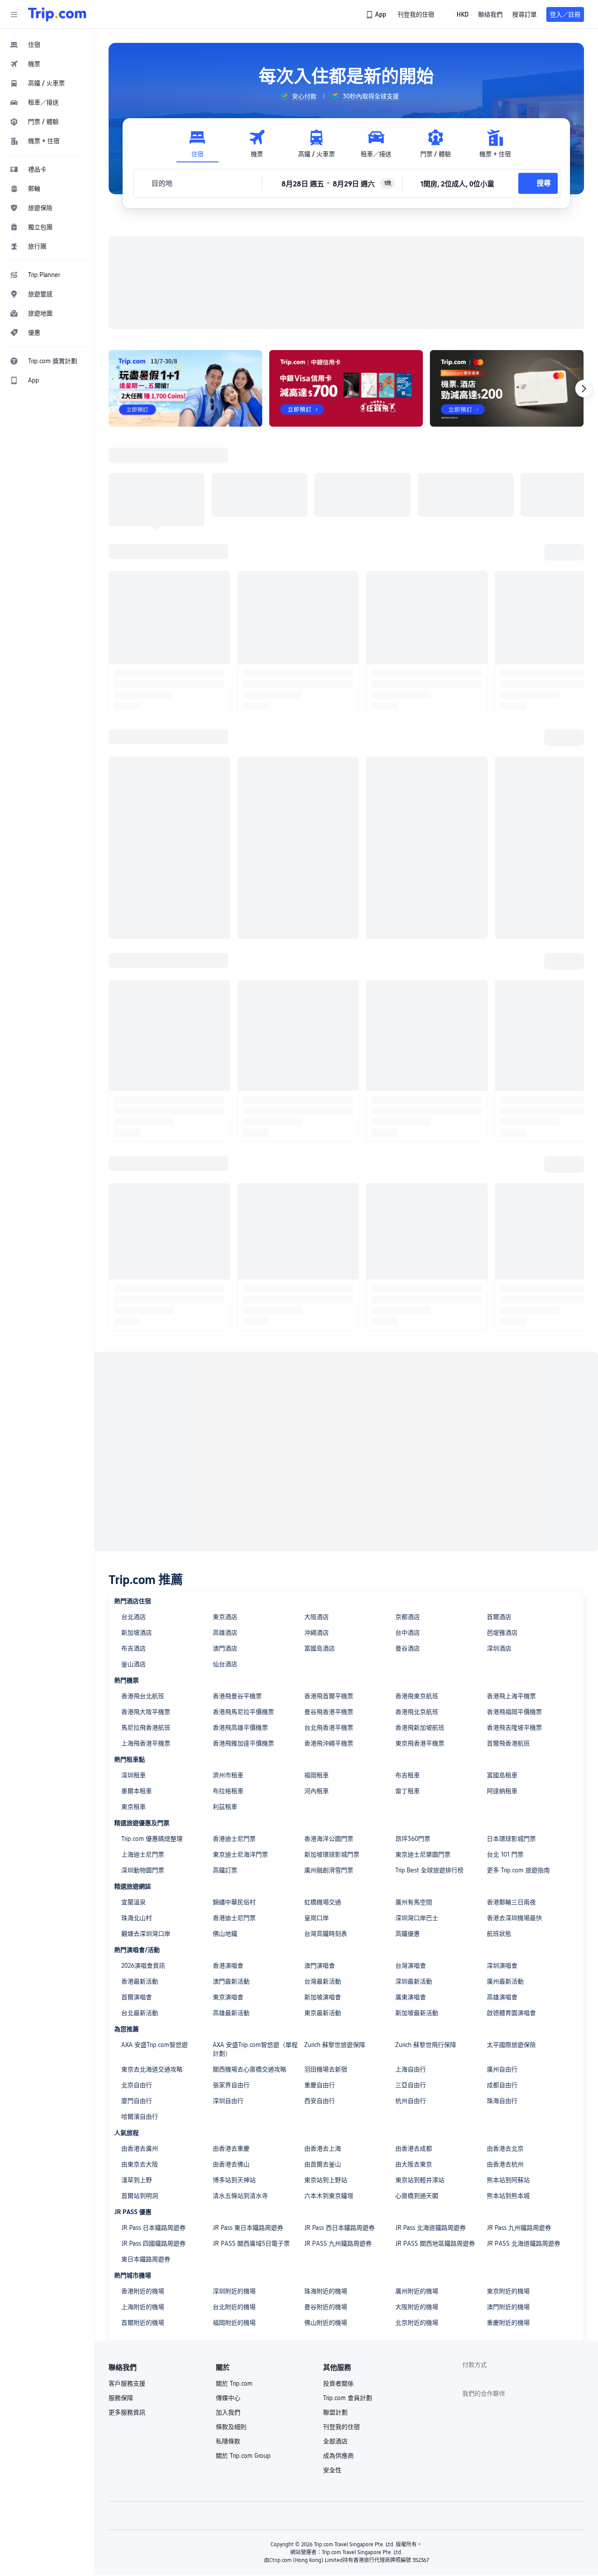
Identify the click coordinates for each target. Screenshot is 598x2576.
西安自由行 (320, 2101)
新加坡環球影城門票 (332, 1854)
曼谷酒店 (408, 1648)
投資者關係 (338, 2383)
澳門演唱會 (320, 1966)
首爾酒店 (499, 1617)
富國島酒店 (320, 1648)
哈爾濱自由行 (140, 2117)
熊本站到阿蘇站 (508, 2180)
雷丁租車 (408, 1791)
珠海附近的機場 (326, 2291)
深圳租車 (134, 1775)
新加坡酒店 (137, 1633)
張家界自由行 (231, 2085)
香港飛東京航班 (417, 1696)
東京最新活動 (323, 2013)
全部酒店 (335, 2441)
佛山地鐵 (225, 1934)
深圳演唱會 (502, 1966)
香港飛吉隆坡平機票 (514, 1728)
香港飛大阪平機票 (146, 1712)
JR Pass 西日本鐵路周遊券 (339, 2228)
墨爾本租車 (137, 1791)
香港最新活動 (140, 1981)
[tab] (197, 144)
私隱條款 (228, 2441)
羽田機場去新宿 (326, 2069)
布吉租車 (408, 1775)
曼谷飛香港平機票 (329, 1712)
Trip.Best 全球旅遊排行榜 (429, 1870)
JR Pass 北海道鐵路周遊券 (431, 2228)
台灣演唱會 (411, 1966)
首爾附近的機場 (143, 2323)
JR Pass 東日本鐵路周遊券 (248, 2228)
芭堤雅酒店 (502, 1633)
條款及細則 (231, 2427)
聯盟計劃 (335, 2412)
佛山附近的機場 (326, 2323)
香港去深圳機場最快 (514, 1918)
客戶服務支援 (127, 2383)
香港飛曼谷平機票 (237, 1696)
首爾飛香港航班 (508, 1743)
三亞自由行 (411, 2085)
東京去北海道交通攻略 (152, 2069)
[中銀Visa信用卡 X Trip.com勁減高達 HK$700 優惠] (346, 388)
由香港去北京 (505, 2148)
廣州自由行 (502, 2069)
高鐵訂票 (225, 1870)
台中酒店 (408, 1633)
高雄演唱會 (502, 1997)
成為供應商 (338, 2456)
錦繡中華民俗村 (234, 1902)
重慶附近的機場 (508, 2323)
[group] (298, 96)
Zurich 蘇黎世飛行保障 (426, 2045)
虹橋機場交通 (323, 1902)
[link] (377, 14)
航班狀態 (499, 1934)
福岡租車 (317, 1775)
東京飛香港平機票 (420, 1743)
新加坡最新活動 (417, 2013)
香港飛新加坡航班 (420, 1728)
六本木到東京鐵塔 (329, 2196)
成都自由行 (502, 2085)
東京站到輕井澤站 (420, 2180)
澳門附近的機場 (508, 2307)
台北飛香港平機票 (329, 1728)
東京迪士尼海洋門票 (240, 1854)
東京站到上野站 (326, 2180)
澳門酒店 (225, 1648)
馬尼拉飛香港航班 (146, 1728)
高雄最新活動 (231, 2013)
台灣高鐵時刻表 (326, 1934)
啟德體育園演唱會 (511, 2013)
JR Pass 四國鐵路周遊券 (153, 2243)
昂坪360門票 (413, 1839)
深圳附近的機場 (234, 2291)
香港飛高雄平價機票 (240, 1728)
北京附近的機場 (417, 2323)
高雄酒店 (225, 1633)
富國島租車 (502, 1775)
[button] (14, 14)
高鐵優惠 (408, 1934)
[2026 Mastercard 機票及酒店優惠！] (507, 388)
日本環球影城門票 (511, 1839)
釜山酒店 (134, 1664)
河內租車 (317, 1791)
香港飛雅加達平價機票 (243, 1743)
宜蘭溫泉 (134, 1902)
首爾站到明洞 (140, 2196)
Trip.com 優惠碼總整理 (152, 1839)
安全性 (332, 2470)
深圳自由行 (228, 2101)
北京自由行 (137, 2085)
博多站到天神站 (234, 2180)
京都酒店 (408, 1617)
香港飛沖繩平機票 (329, 1743)
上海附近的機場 (143, 2307)
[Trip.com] (57, 14)
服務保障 (121, 2398)
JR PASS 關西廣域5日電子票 (251, 2243)
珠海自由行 (502, 2101)
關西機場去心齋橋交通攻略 (250, 2069)
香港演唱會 (228, 1966)
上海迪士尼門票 (143, 1854)
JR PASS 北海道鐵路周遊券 (524, 2243)
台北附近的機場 (234, 2307)
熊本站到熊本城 (508, 2196)
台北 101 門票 (505, 1854)
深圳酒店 (499, 1648)
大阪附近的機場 (417, 2307)
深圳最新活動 (414, 1981)
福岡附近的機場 (234, 2323)
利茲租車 (225, 1807)
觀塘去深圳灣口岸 (146, 1934)
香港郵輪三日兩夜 (511, 1902)
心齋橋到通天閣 (417, 2196)
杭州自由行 (411, 2101)
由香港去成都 (414, 2148)
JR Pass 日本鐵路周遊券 (153, 2228)
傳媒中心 (228, 2398)
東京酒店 (225, 1617)
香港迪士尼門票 (234, 1839)
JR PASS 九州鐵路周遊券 (338, 2243)
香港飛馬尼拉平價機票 (243, 1712)
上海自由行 (411, 2069)
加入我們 (228, 2412)
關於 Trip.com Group (243, 2456)
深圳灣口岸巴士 (417, 1918)
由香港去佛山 (231, 2164)
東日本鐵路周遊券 (146, 2259)
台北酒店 (134, 1617)
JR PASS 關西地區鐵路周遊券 (435, 2243)
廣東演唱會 (411, 1997)
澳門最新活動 (231, 1981)
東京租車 (134, 1807)
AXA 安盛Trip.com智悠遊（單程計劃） (255, 2049)
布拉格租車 (228, 1791)
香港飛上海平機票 (511, 1696)
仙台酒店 (225, 1664)
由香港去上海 (323, 2148)
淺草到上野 (137, 2180)
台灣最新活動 (323, 1981)
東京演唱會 (228, 1997)
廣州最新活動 (505, 1981)
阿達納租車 (502, 1791)
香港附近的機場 (143, 2291)
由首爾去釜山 (323, 2164)
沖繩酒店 (317, 1633)
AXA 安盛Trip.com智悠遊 (155, 2045)
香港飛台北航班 (143, 1696)
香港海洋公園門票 (329, 1839)
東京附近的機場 (508, 2291)
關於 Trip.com (234, 2383)
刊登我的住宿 (341, 2427)
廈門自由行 (137, 2101)
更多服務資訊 (127, 2412)
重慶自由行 (320, 2085)
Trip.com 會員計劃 (348, 2398)
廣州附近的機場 (417, 2291)
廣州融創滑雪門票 (329, 1870)
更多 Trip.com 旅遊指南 (518, 1870)
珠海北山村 (137, 1918)
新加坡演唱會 (323, 1997)
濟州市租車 (228, 1775)
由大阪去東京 (414, 2164)
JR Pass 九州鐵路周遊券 (519, 2228)
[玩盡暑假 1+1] (185, 388)
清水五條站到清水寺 (240, 2196)
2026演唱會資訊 (143, 1966)
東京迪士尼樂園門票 (423, 1854)
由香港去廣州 (140, 2148)
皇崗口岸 (317, 1918)
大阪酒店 (317, 1617)
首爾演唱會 (137, 1997)
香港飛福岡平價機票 (514, 1712)
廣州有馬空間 (414, 1902)
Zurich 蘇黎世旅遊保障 (335, 2045)
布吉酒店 (134, 1648)
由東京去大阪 (140, 2164)
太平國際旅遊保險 (511, 2045)
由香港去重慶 (231, 2148)
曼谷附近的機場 (326, 2307)
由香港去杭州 (505, 2164)
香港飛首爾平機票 (329, 1696)
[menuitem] (47, 45)
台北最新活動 (140, 2013)
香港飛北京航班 (417, 1712)
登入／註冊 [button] (565, 14)
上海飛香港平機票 (146, 1743)
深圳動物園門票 (143, 1870)
